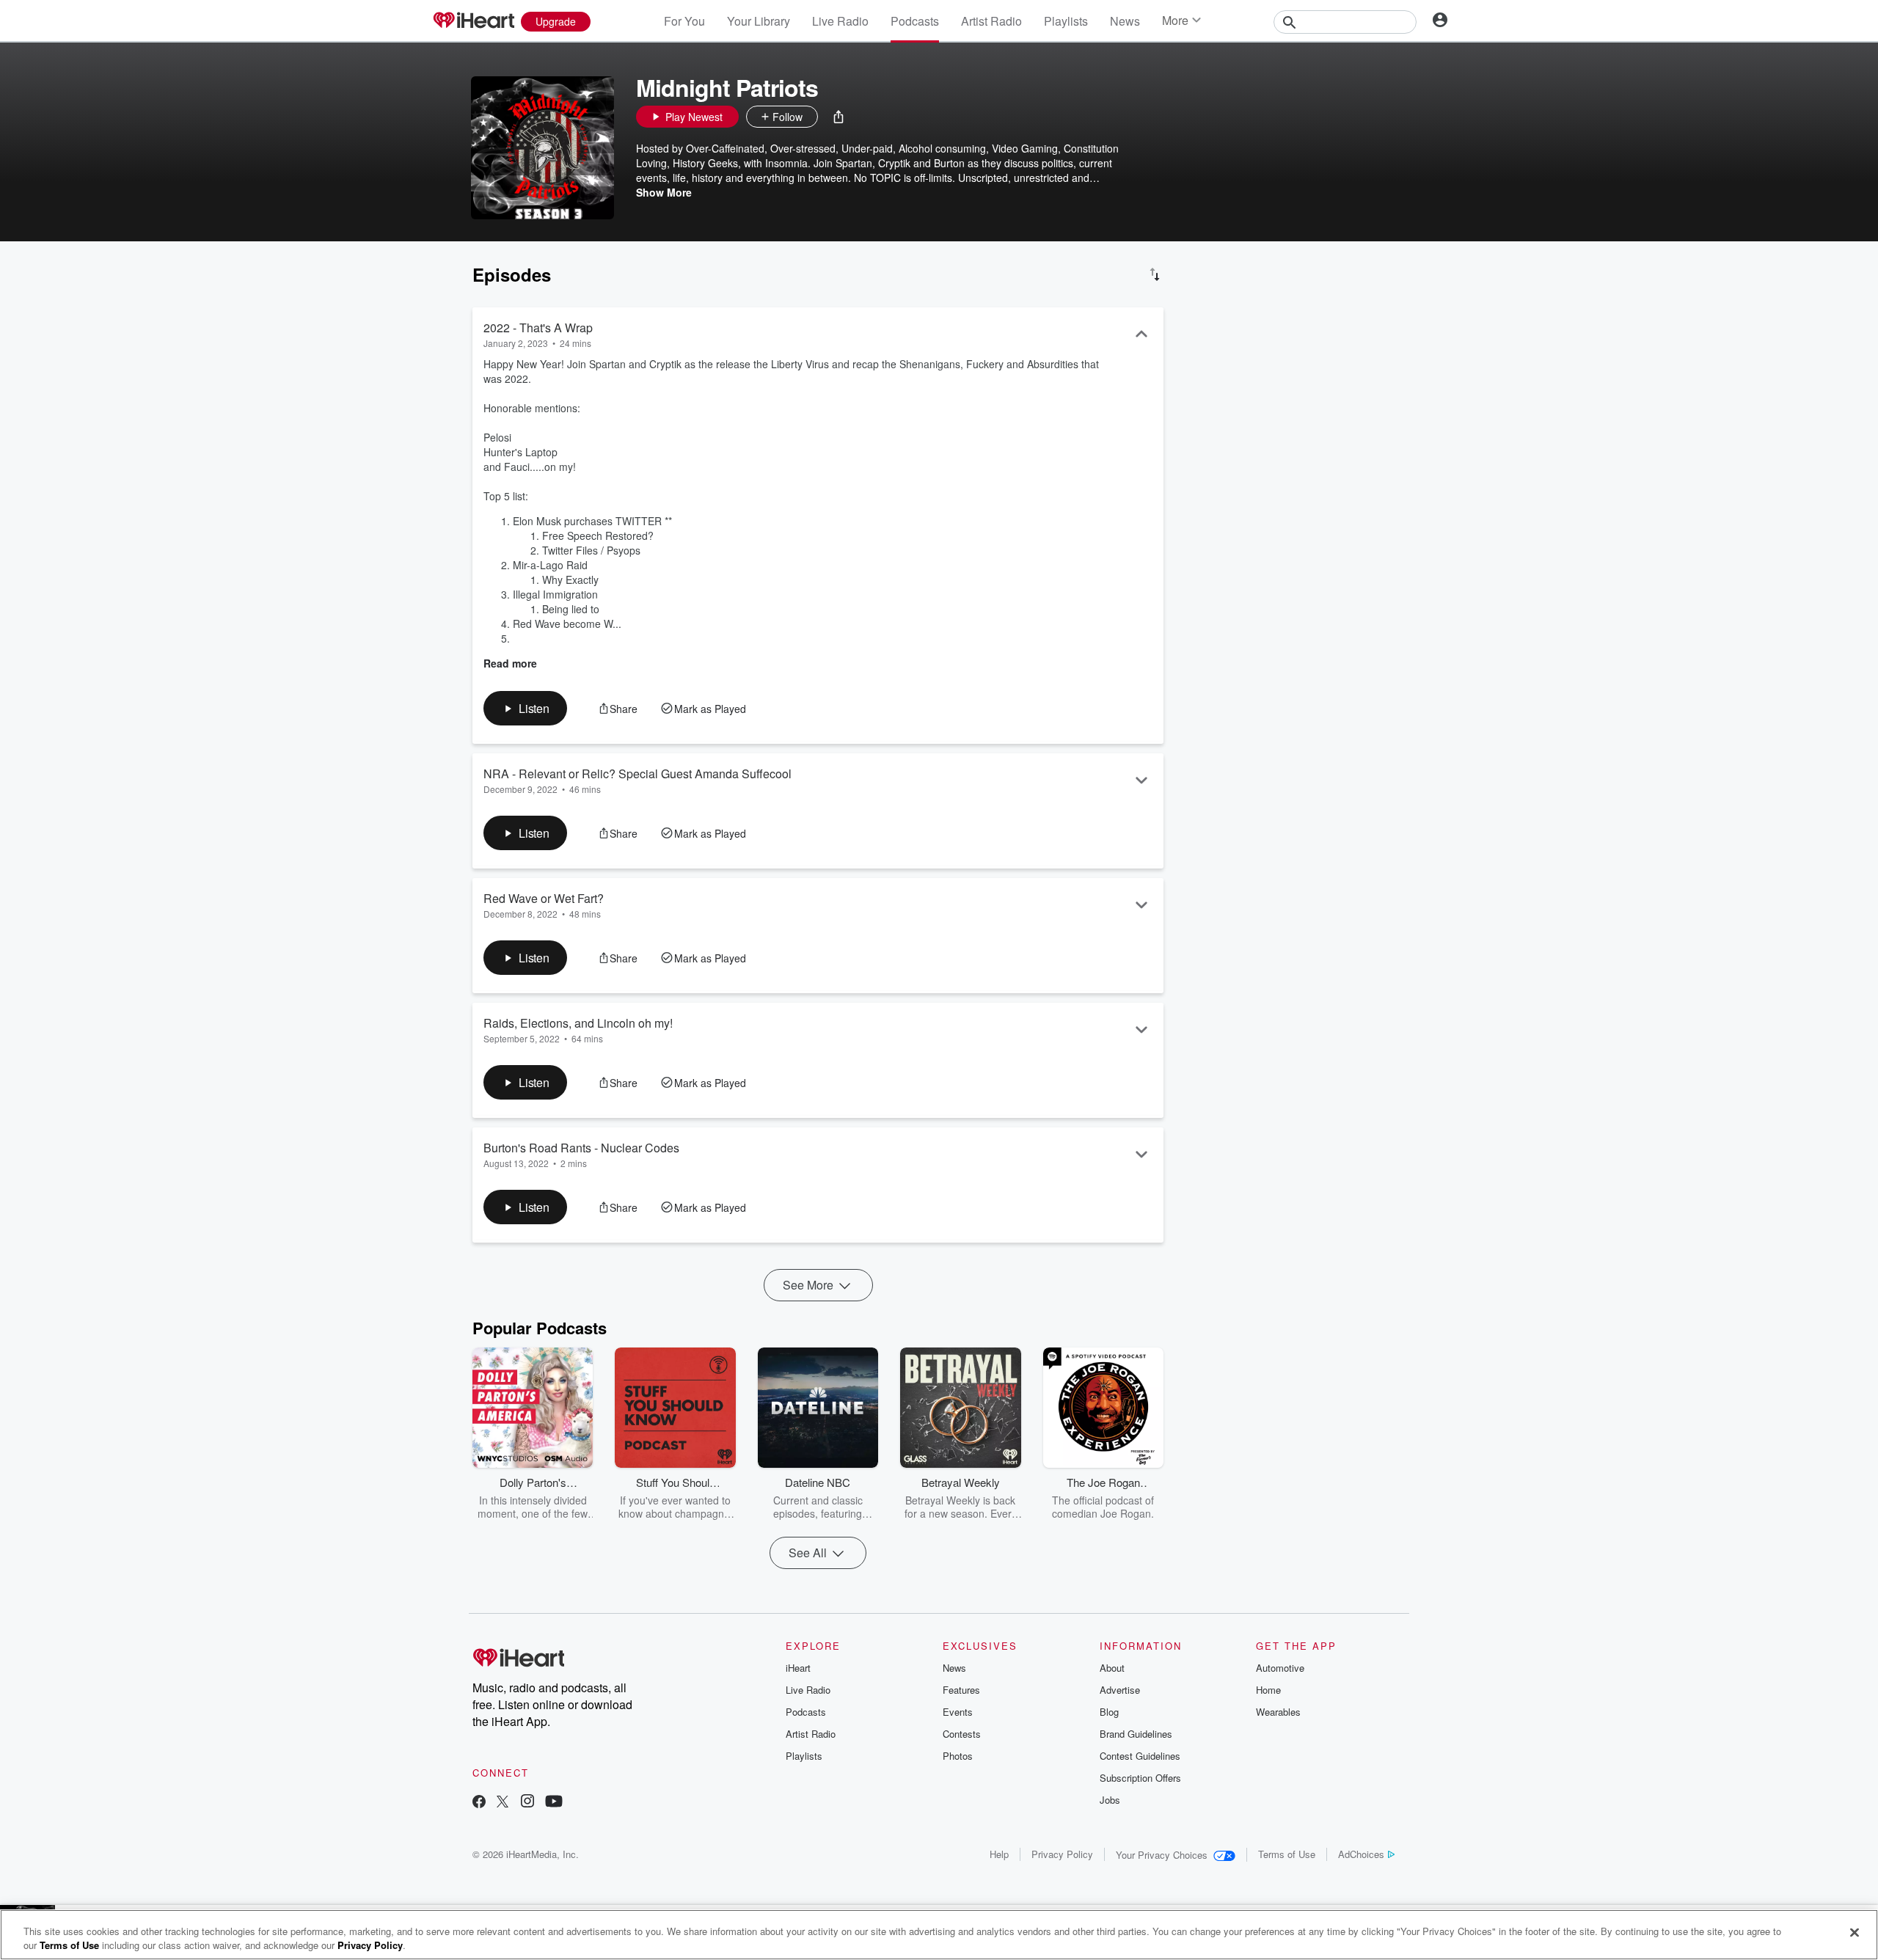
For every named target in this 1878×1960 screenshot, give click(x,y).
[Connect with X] (503, 1803)
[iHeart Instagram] (527, 1803)
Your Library (759, 21)
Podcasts (915, 21)
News (1125, 21)
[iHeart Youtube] (554, 1803)
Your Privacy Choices (1162, 1855)
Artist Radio (991, 21)
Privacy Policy (1062, 1854)
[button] (838, 117)
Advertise (1120, 1690)
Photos (958, 1756)
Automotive (1280, 1668)
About (1112, 1668)
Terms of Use (1287, 1854)
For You (684, 21)
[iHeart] (473, 21)
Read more (510, 663)
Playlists (1066, 21)
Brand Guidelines (1136, 1734)
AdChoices (1361, 1854)
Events (958, 1712)
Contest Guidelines (1140, 1756)
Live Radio (840, 21)
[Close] (1855, 1933)
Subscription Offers (1140, 1778)
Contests (962, 1734)
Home (1268, 1690)
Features (961, 1690)
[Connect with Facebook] (479, 1803)
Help (999, 1854)
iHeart (798, 1668)
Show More (664, 192)
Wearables (1278, 1712)
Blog (1109, 1712)
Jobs (1110, 1800)
